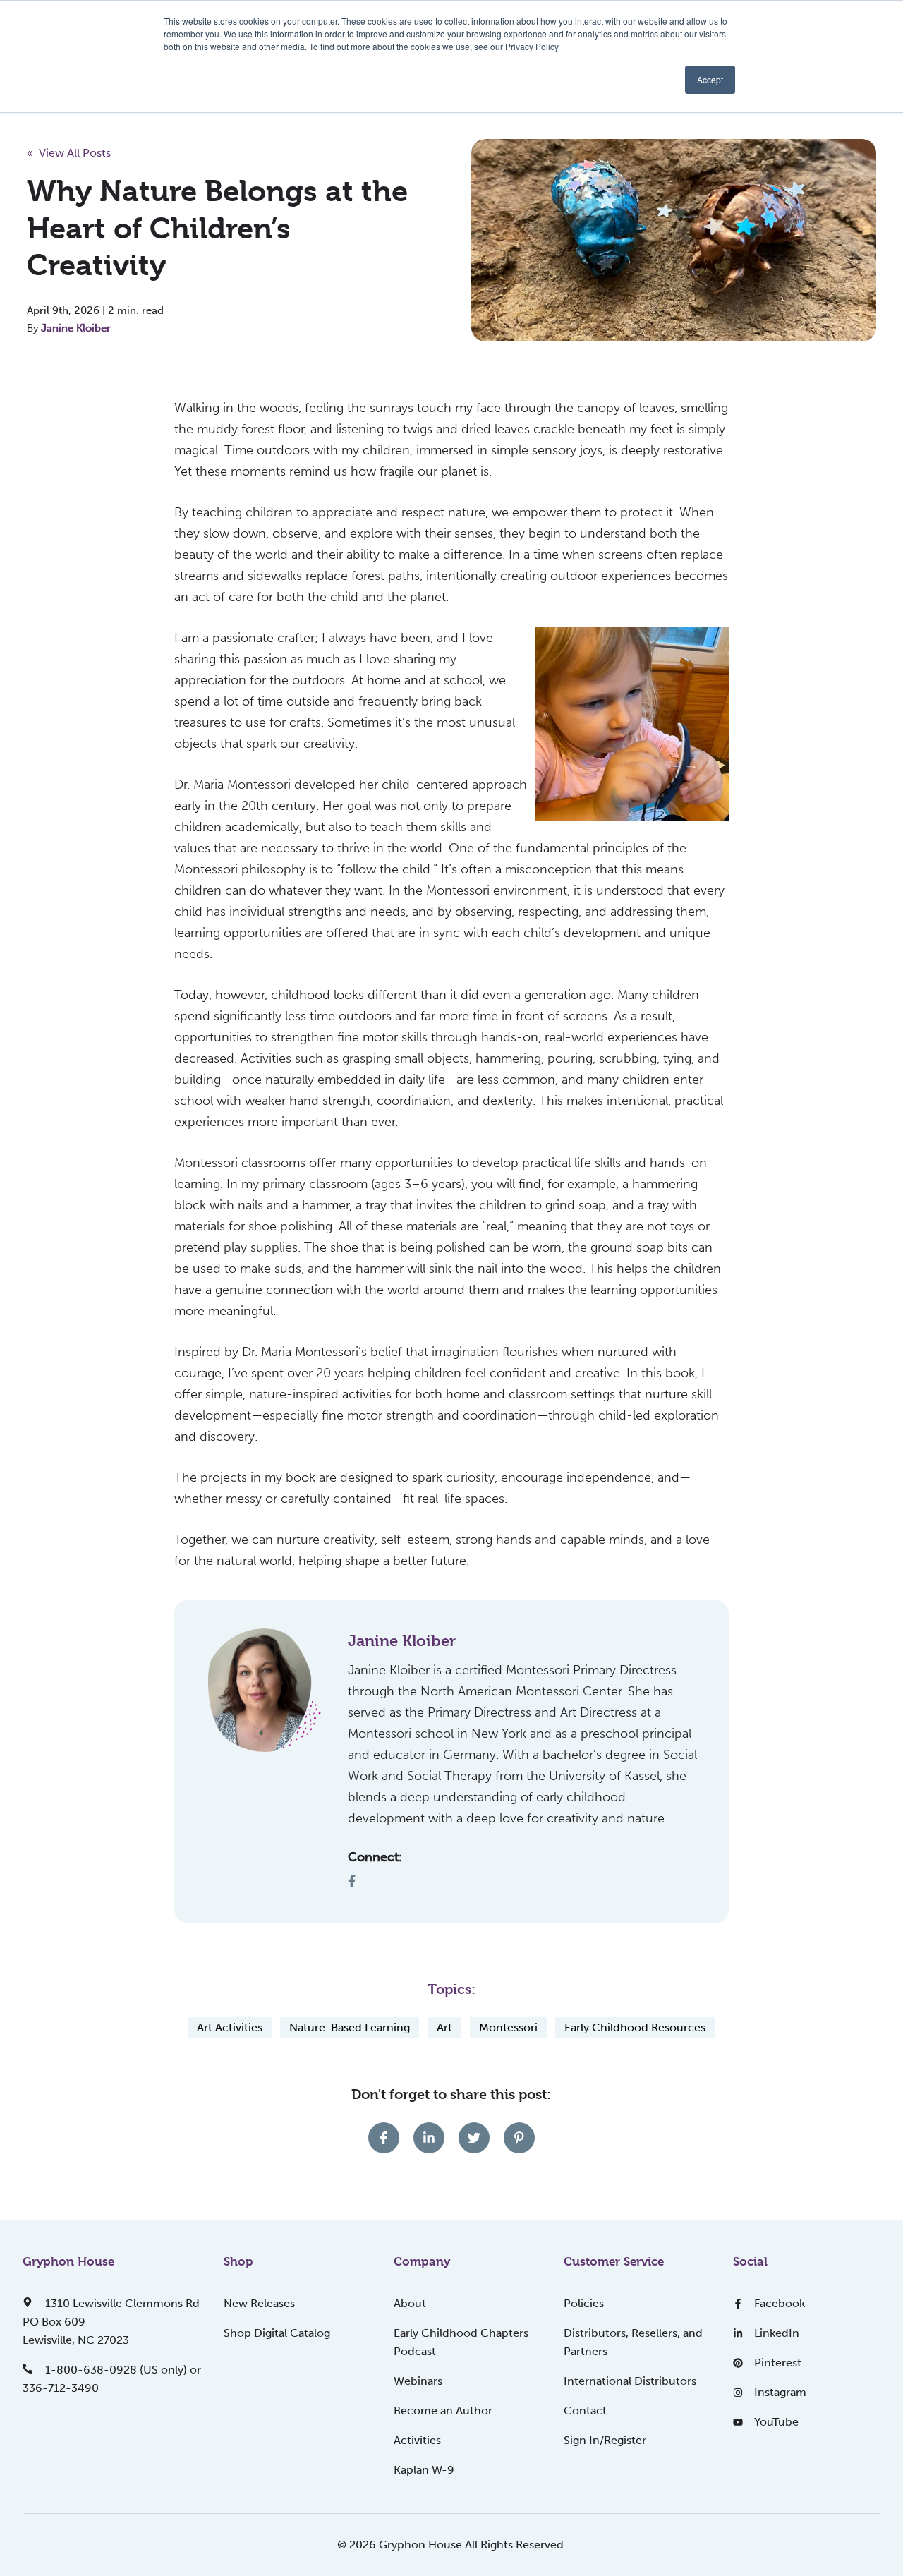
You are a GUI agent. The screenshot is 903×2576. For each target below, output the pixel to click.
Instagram (780, 2392)
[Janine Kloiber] (265, 1690)
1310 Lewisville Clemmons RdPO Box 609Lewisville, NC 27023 (111, 2322)
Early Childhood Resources (635, 2027)
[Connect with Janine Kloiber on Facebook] (357, 1881)
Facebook (780, 2303)
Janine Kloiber (76, 328)
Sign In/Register (605, 2440)
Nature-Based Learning (350, 2027)
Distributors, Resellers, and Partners (633, 2342)
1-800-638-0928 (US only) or (122, 2370)
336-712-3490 (61, 2388)
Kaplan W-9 (424, 2470)
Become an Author (443, 2411)
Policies (584, 2303)
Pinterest (778, 2363)
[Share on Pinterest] (519, 2138)
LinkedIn (777, 2333)
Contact (585, 2411)
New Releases (259, 2303)
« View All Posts (69, 153)
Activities (417, 2440)
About (410, 2303)
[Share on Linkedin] (429, 2138)
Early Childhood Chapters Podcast (461, 2342)
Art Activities (230, 2027)
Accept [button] (710, 79)
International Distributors (630, 2381)
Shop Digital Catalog (277, 2333)
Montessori (508, 2027)
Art (444, 2027)
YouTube (776, 2422)
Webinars (418, 2381)
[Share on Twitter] (474, 2138)
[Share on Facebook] (384, 2138)
